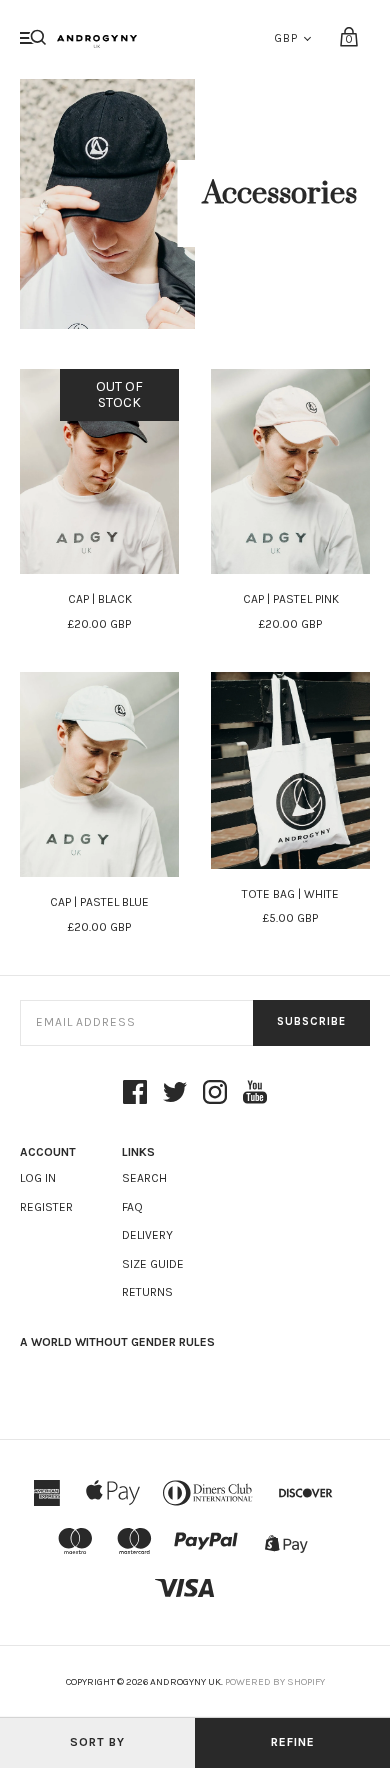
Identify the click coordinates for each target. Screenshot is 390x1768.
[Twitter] (175, 1094)
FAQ (132, 1207)
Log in (38, 1178)
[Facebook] (135, 1094)
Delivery (147, 1235)
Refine (293, 1742)
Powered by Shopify (275, 1682)
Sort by (97, 1742)
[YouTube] (255, 1094)
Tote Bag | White (290, 894)
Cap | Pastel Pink (291, 599)
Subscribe (311, 1021)
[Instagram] (215, 1094)
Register (46, 1207)
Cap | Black (100, 599)
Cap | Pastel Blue (99, 902)
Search (144, 1178)
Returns (147, 1292)
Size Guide (153, 1264)
